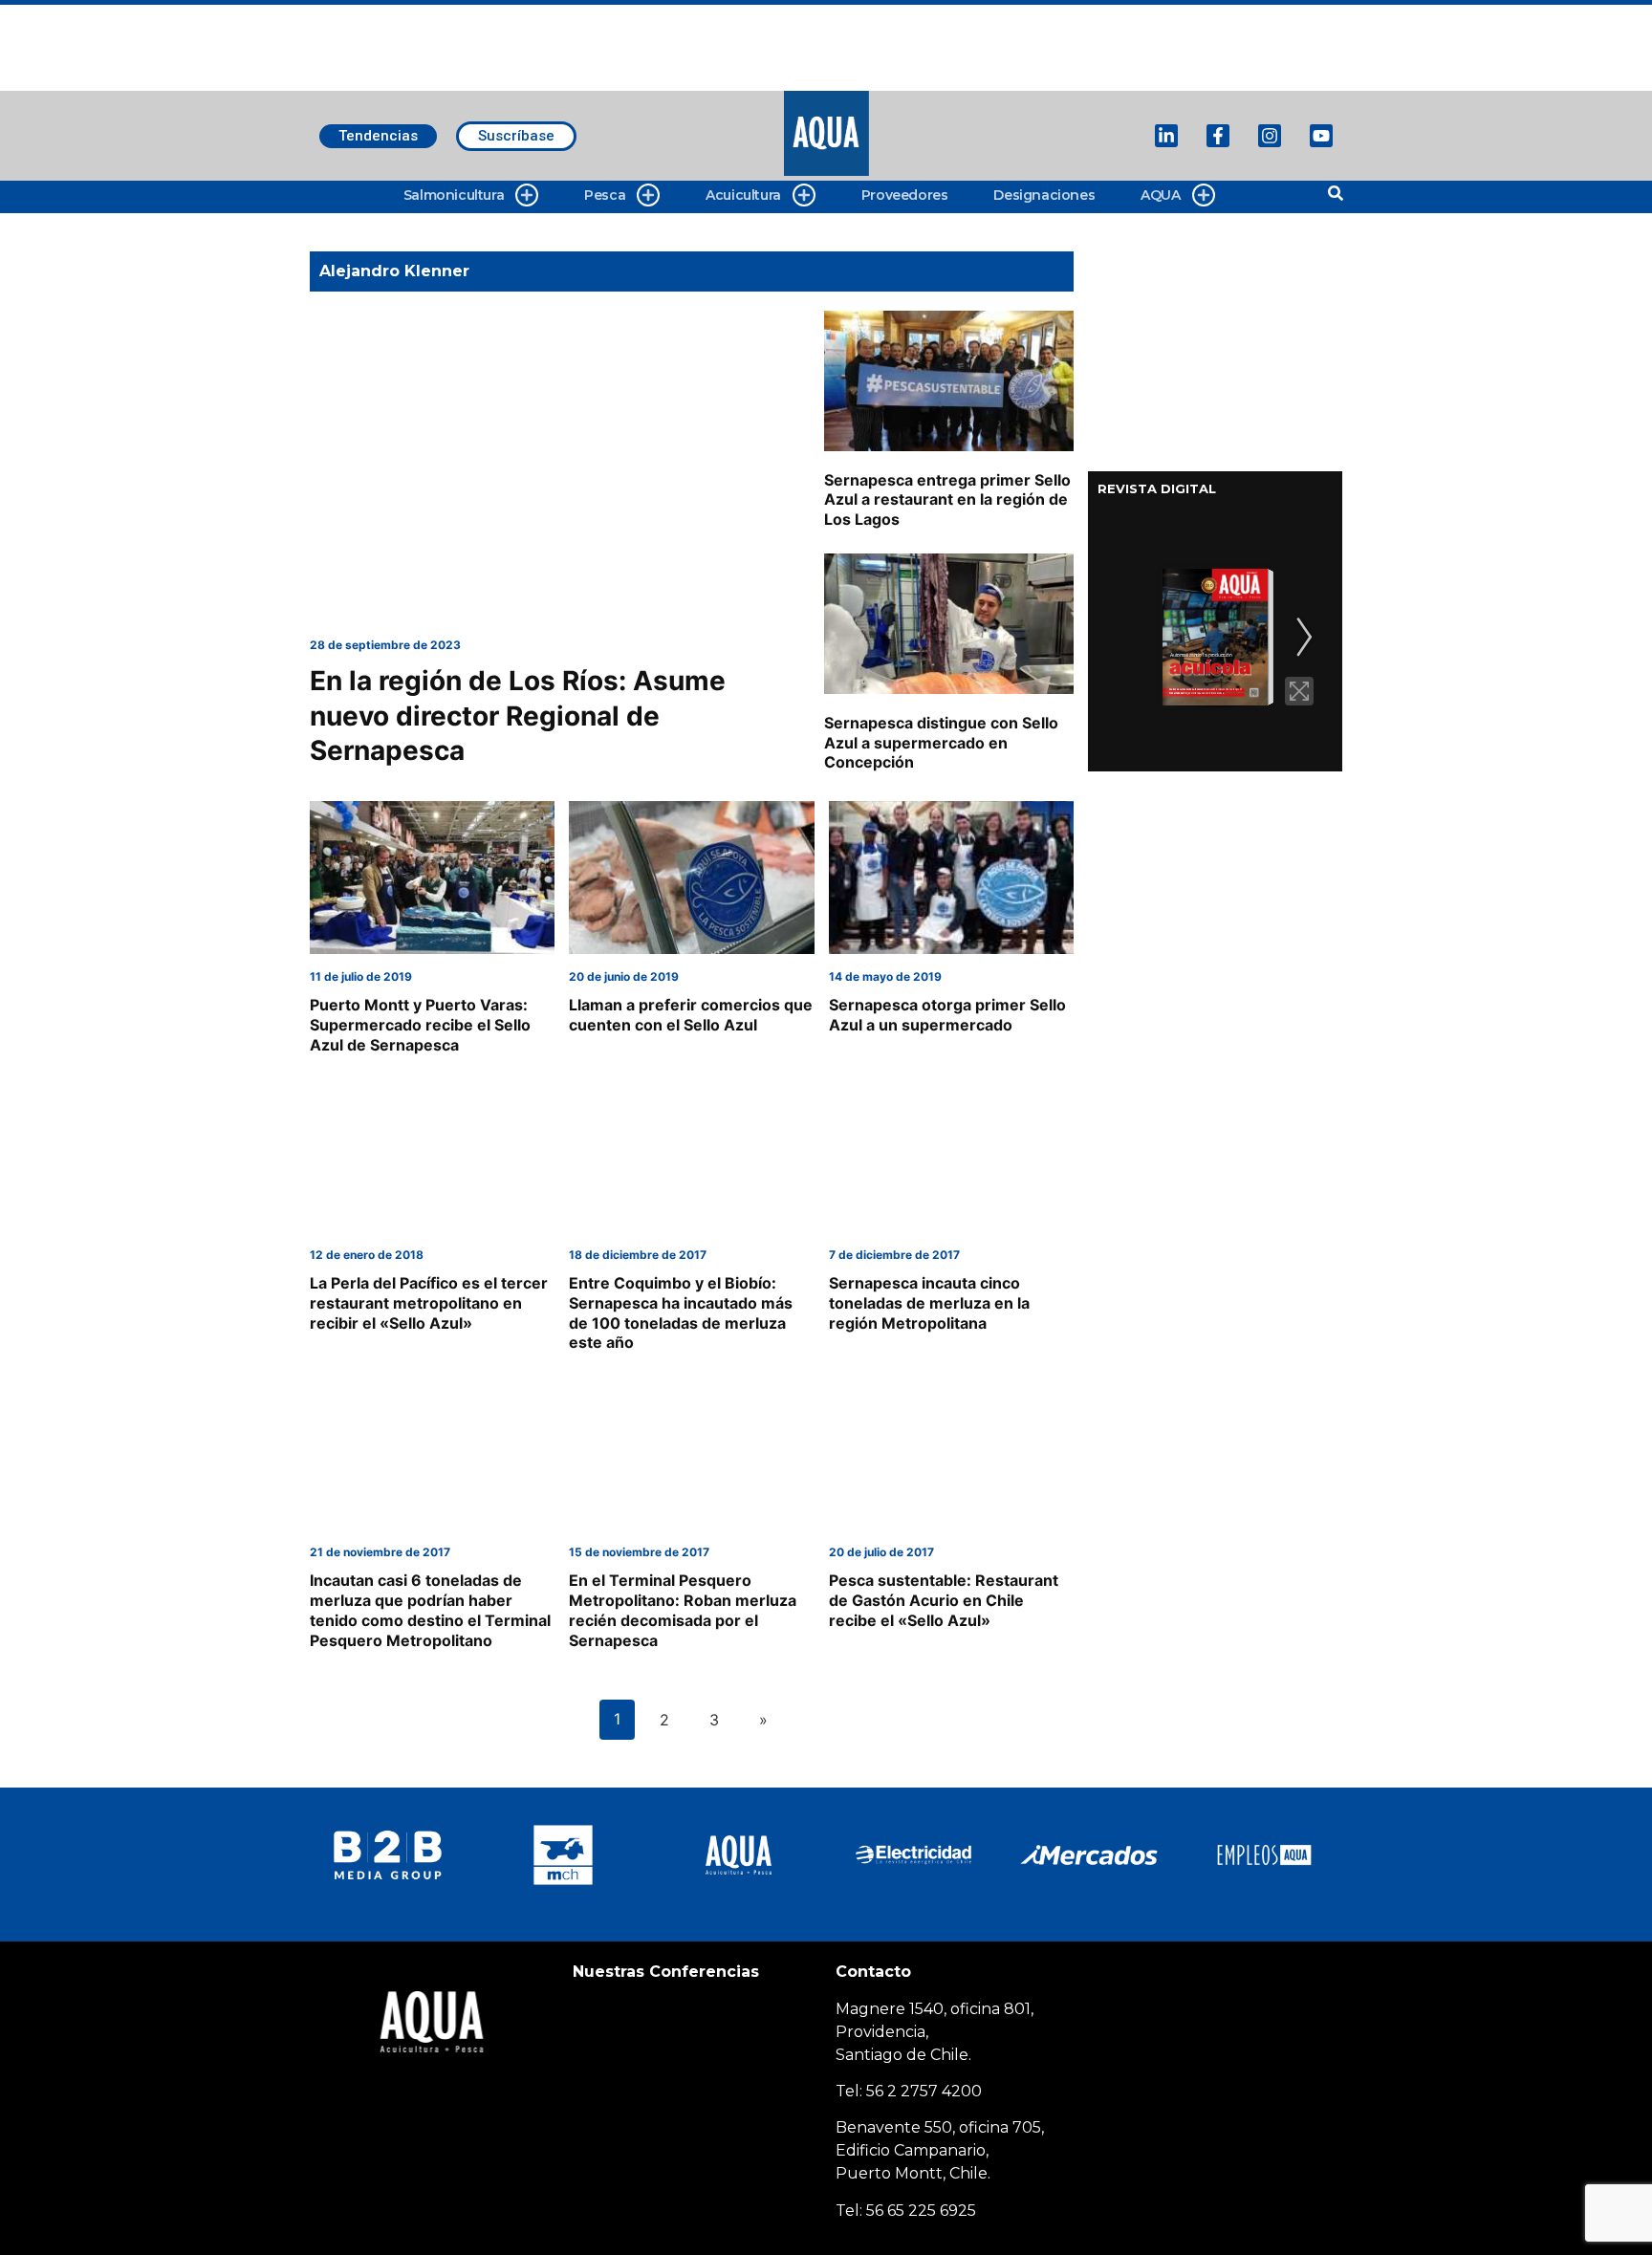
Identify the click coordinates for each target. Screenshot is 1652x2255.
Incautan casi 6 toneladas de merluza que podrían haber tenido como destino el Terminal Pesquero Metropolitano (430, 1610)
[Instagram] (1270, 136)
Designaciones (1044, 195)
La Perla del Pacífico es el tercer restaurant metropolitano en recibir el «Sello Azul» (429, 1303)
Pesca (605, 195)
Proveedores (905, 195)
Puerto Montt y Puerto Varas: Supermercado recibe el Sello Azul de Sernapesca (420, 1025)
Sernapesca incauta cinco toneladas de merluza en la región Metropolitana (929, 1303)
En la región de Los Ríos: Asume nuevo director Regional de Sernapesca (518, 716)
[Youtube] (1321, 136)
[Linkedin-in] (1166, 136)
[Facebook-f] (1218, 136)
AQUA (1160, 195)
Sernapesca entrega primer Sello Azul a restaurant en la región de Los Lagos (947, 500)
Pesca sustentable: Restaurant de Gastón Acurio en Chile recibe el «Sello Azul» (944, 1600)
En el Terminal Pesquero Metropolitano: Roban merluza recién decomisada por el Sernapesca (683, 1610)
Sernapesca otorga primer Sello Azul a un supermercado (947, 1015)
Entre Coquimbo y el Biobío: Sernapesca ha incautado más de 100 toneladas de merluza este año (681, 1312)
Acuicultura (743, 195)
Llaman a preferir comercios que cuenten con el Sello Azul (691, 1015)
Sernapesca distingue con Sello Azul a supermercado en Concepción (941, 743)
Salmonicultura (454, 195)
